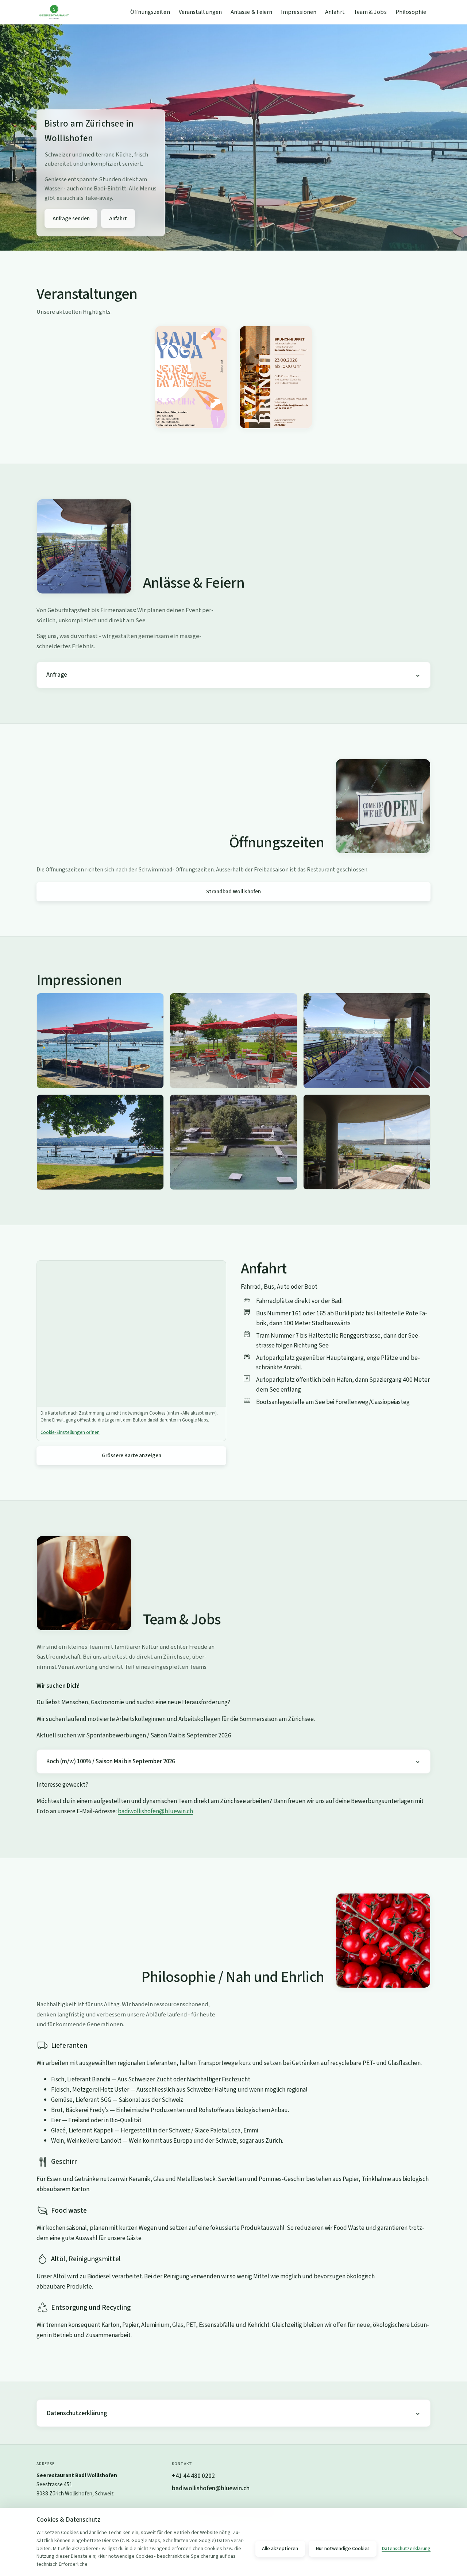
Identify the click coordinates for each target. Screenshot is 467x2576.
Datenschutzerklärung (77, 2413)
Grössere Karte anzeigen (132, 1455)
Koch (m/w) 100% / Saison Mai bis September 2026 (111, 1761)
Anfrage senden (71, 218)
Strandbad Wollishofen (233, 891)
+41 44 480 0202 (193, 2476)
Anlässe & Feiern (251, 12)
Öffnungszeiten (150, 12)
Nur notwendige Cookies (343, 2549)
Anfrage (57, 675)
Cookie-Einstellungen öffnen (70, 1432)
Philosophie (411, 12)
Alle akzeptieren (280, 2549)
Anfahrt (335, 12)
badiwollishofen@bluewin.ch (155, 1811)
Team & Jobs (370, 12)
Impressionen (299, 12)
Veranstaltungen (200, 12)
